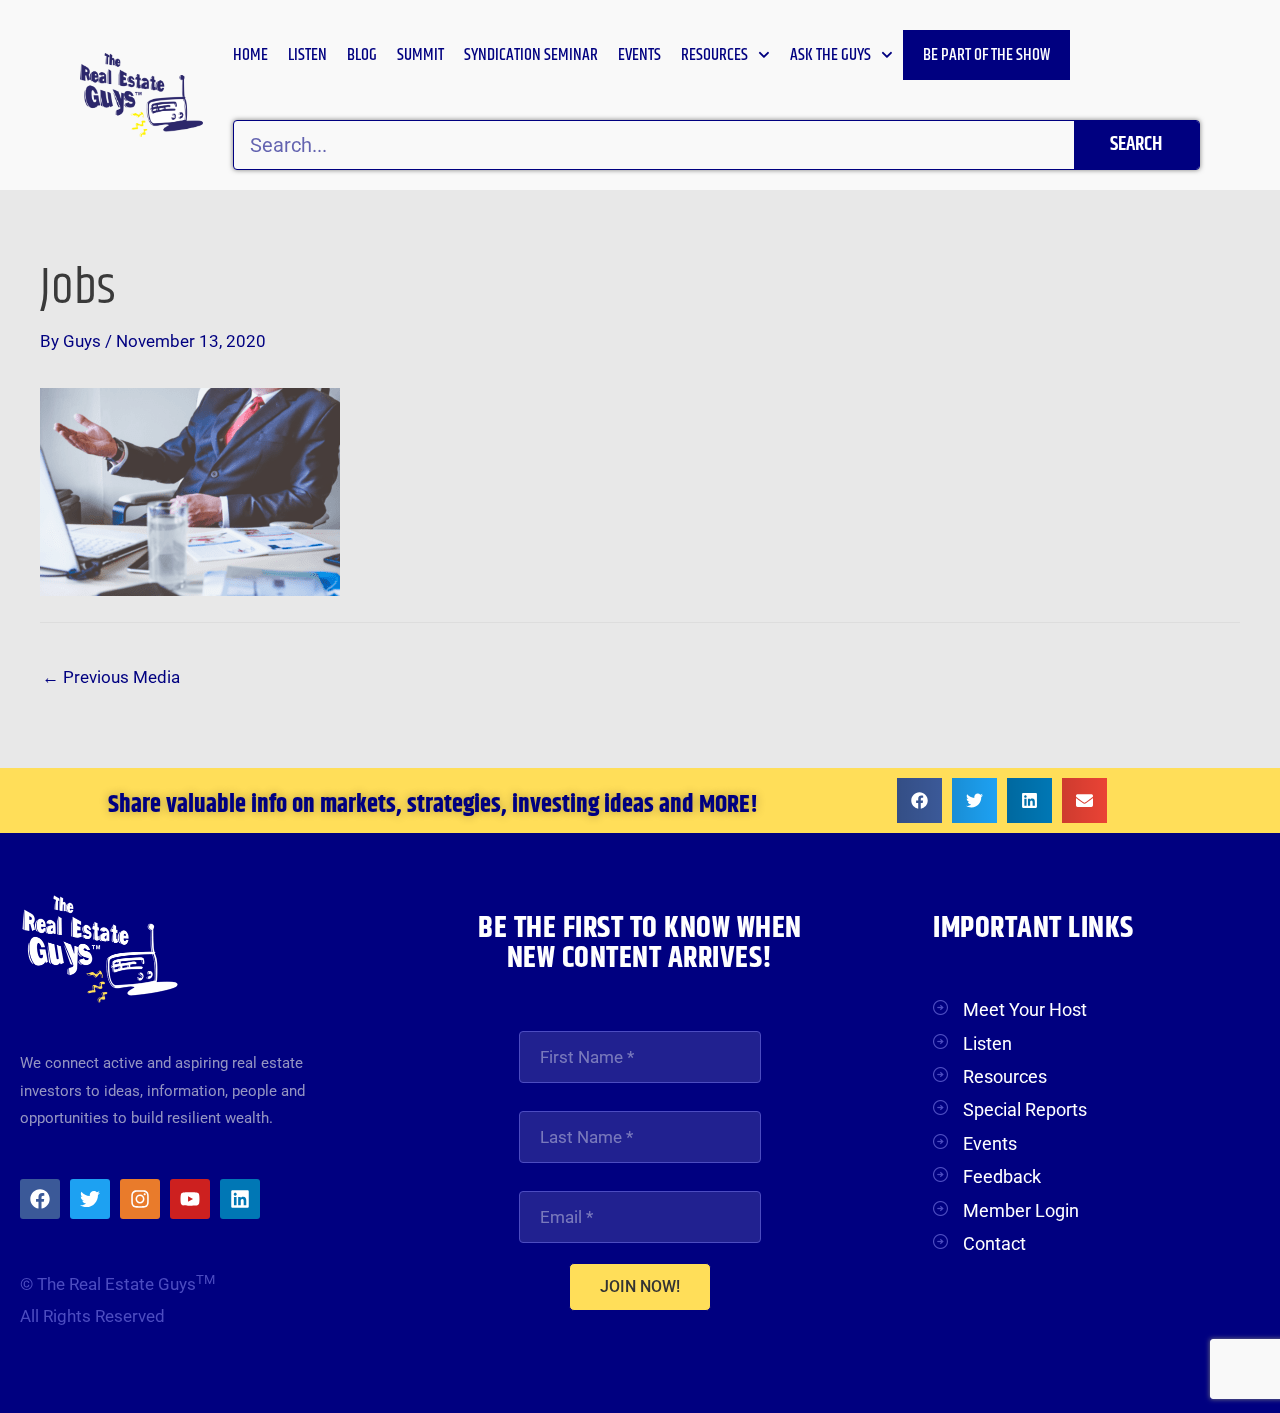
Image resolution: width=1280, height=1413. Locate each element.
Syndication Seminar (531, 55)
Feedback (1002, 1176)
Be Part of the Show (986, 55)
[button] (919, 800)
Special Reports (1025, 1109)
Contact (994, 1243)
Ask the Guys (830, 55)
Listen (307, 55)
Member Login (1021, 1210)
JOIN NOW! (640, 1286)
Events (639, 55)
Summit (420, 55)
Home (250, 55)
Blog (362, 55)
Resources (714, 55)
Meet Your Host (1025, 1009)
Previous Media (111, 677)
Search (1136, 144)
